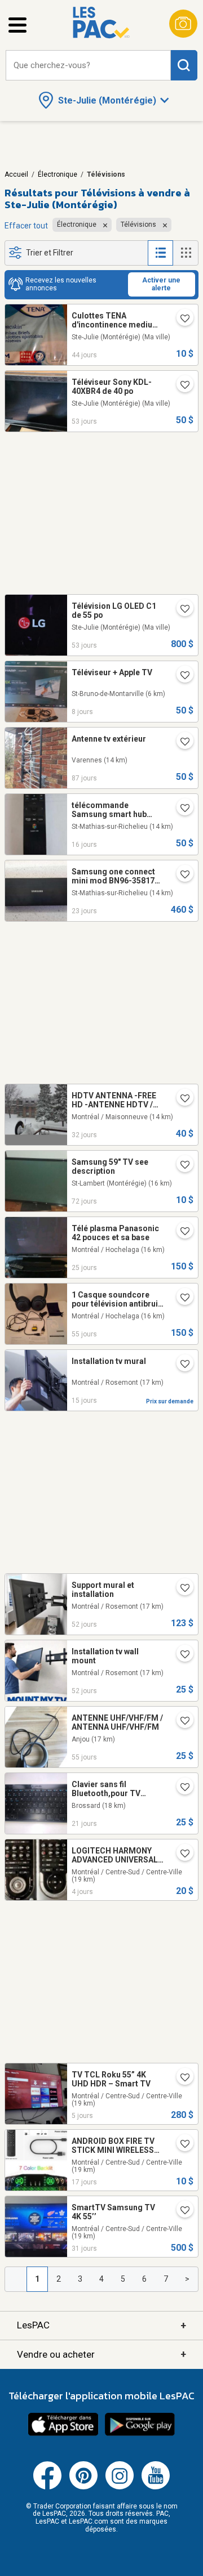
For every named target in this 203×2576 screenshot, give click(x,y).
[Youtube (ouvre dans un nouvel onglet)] (156, 2487)
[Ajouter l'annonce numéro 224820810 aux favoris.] (180, 2211)
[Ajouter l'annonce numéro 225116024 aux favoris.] (180, 1232)
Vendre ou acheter (101, 2354)
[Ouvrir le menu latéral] (17, 25)
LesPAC (101, 2325)
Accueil (16, 174)
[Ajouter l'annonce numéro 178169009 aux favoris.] (180, 1722)
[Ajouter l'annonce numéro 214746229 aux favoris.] (180, 386)
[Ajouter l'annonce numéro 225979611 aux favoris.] (180, 2079)
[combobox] (88, 66)
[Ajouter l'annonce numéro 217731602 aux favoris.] (180, 1299)
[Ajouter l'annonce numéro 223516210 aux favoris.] (180, 1166)
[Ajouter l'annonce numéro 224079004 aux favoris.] (180, 1655)
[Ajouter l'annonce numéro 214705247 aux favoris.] (180, 610)
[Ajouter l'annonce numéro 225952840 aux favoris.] (180, 1855)
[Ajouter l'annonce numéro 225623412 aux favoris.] (180, 1365)
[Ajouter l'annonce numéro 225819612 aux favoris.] (180, 676)
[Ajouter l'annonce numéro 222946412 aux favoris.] (180, 743)
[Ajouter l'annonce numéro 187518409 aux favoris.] (180, 876)
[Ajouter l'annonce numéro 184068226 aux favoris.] (180, 2145)
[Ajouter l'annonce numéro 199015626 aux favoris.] (180, 1099)
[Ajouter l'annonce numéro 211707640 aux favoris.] (180, 320)
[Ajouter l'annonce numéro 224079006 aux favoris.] (180, 1589)
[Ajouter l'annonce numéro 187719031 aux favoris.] (180, 809)
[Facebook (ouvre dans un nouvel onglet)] (47, 2487)
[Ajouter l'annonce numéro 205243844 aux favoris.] (180, 1788)
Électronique (58, 174)
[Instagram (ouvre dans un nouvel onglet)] (120, 2487)
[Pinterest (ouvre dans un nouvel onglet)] (83, 2487)
